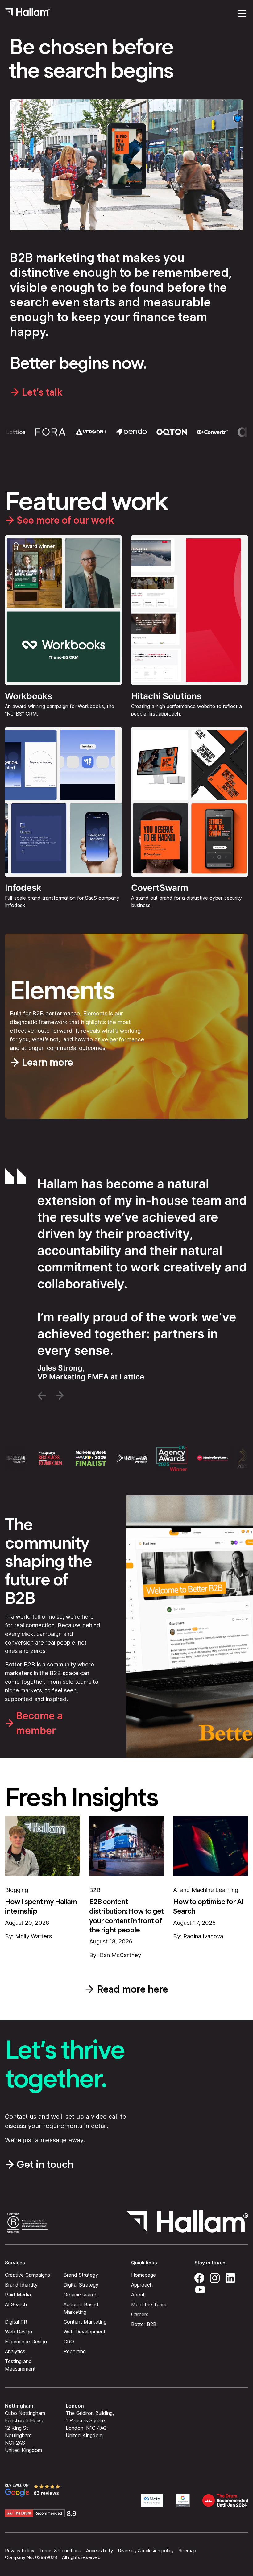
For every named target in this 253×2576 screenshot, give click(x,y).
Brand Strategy (81, 2275)
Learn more (47, 1062)
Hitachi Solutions (166, 696)
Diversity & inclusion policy (146, 2551)
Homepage (143, 2275)
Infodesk (23, 888)
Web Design (19, 2332)
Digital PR (16, 2322)
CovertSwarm (160, 888)
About (138, 2295)
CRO (69, 2342)
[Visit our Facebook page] (199, 2277)
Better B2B (144, 2324)
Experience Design (26, 2342)
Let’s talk (42, 392)
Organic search (81, 2295)
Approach (142, 2285)
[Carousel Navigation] (126, 1396)
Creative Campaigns (27, 2275)
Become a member (39, 1723)
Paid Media (18, 2295)
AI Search (16, 2304)
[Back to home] (27, 14)
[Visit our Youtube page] (200, 2289)
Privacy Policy (20, 2551)
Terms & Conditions (60, 2551)
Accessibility (100, 2551)
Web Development (85, 2332)
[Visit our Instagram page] (215, 2277)
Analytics (15, 2351)
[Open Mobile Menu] (242, 14)
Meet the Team (149, 2304)
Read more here (133, 1989)
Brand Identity (21, 2285)
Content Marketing (85, 2322)
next (60, 1396)
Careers (140, 2314)
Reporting (75, 2351)
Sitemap (187, 2551)
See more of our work (65, 520)
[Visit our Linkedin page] (230, 2277)
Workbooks (29, 696)
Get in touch (45, 2164)
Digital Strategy (81, 2285)
